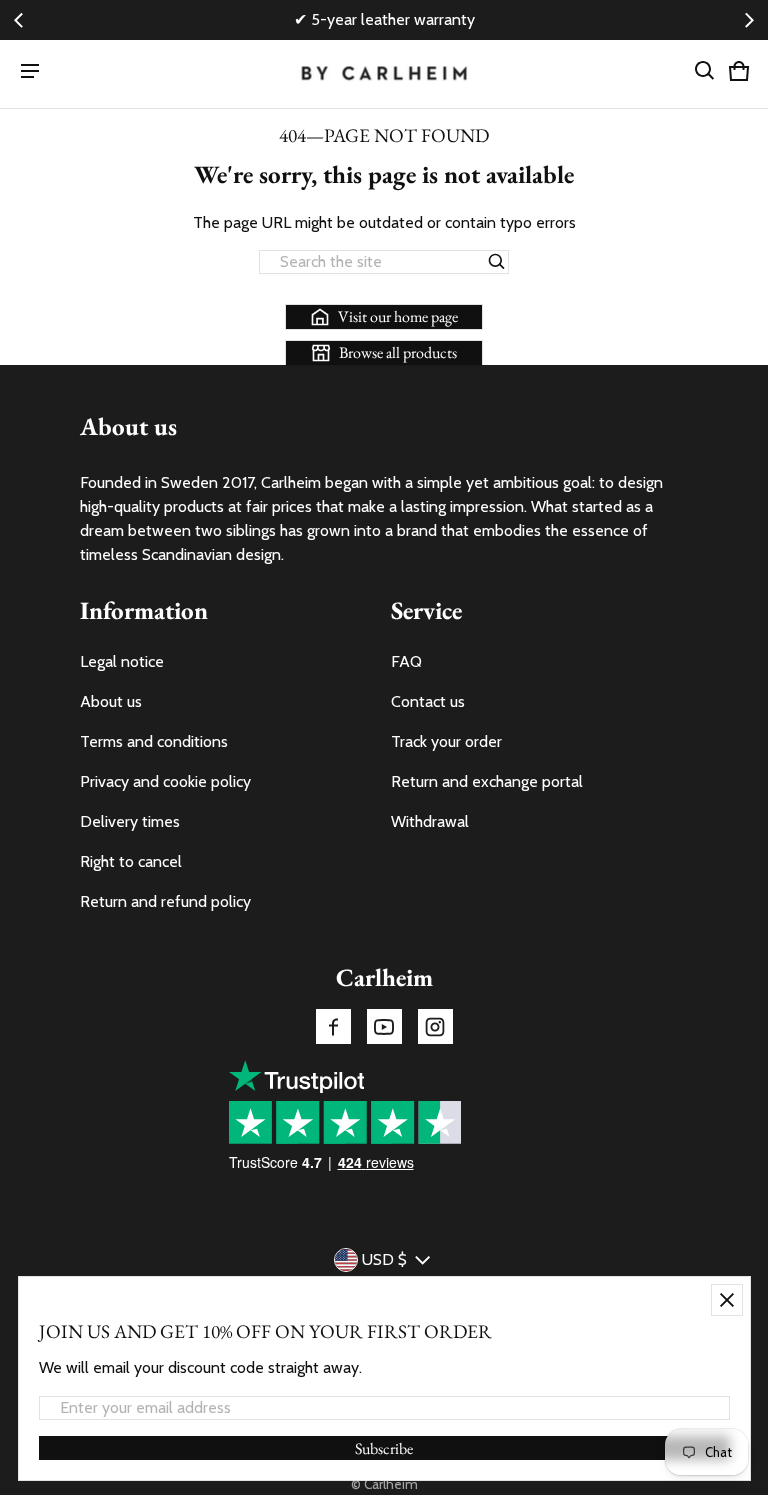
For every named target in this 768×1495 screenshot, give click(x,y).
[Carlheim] (384, 74)
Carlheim (391, 1484)
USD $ (384, 1259)
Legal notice (122, 661)
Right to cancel (131, 861)
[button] (705, 71)
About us (111, 701)
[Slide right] (750, 20)
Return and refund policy (165, 901)
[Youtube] (384, 1026)
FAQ (406, 661)
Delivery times (130, 821)
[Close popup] (727, 1300)
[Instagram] (435, 1026)
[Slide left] (19, 20)
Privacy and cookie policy (165, 781)
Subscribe (384, 1448)
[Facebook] (333, 1026)
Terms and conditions (154, 741)
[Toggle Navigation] (30, 71)
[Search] (497, 262)
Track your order (446, 741)
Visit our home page (398, 316)
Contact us (428, 701)
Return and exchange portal (487, 781)
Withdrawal (430, 821)
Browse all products (398, 352)
